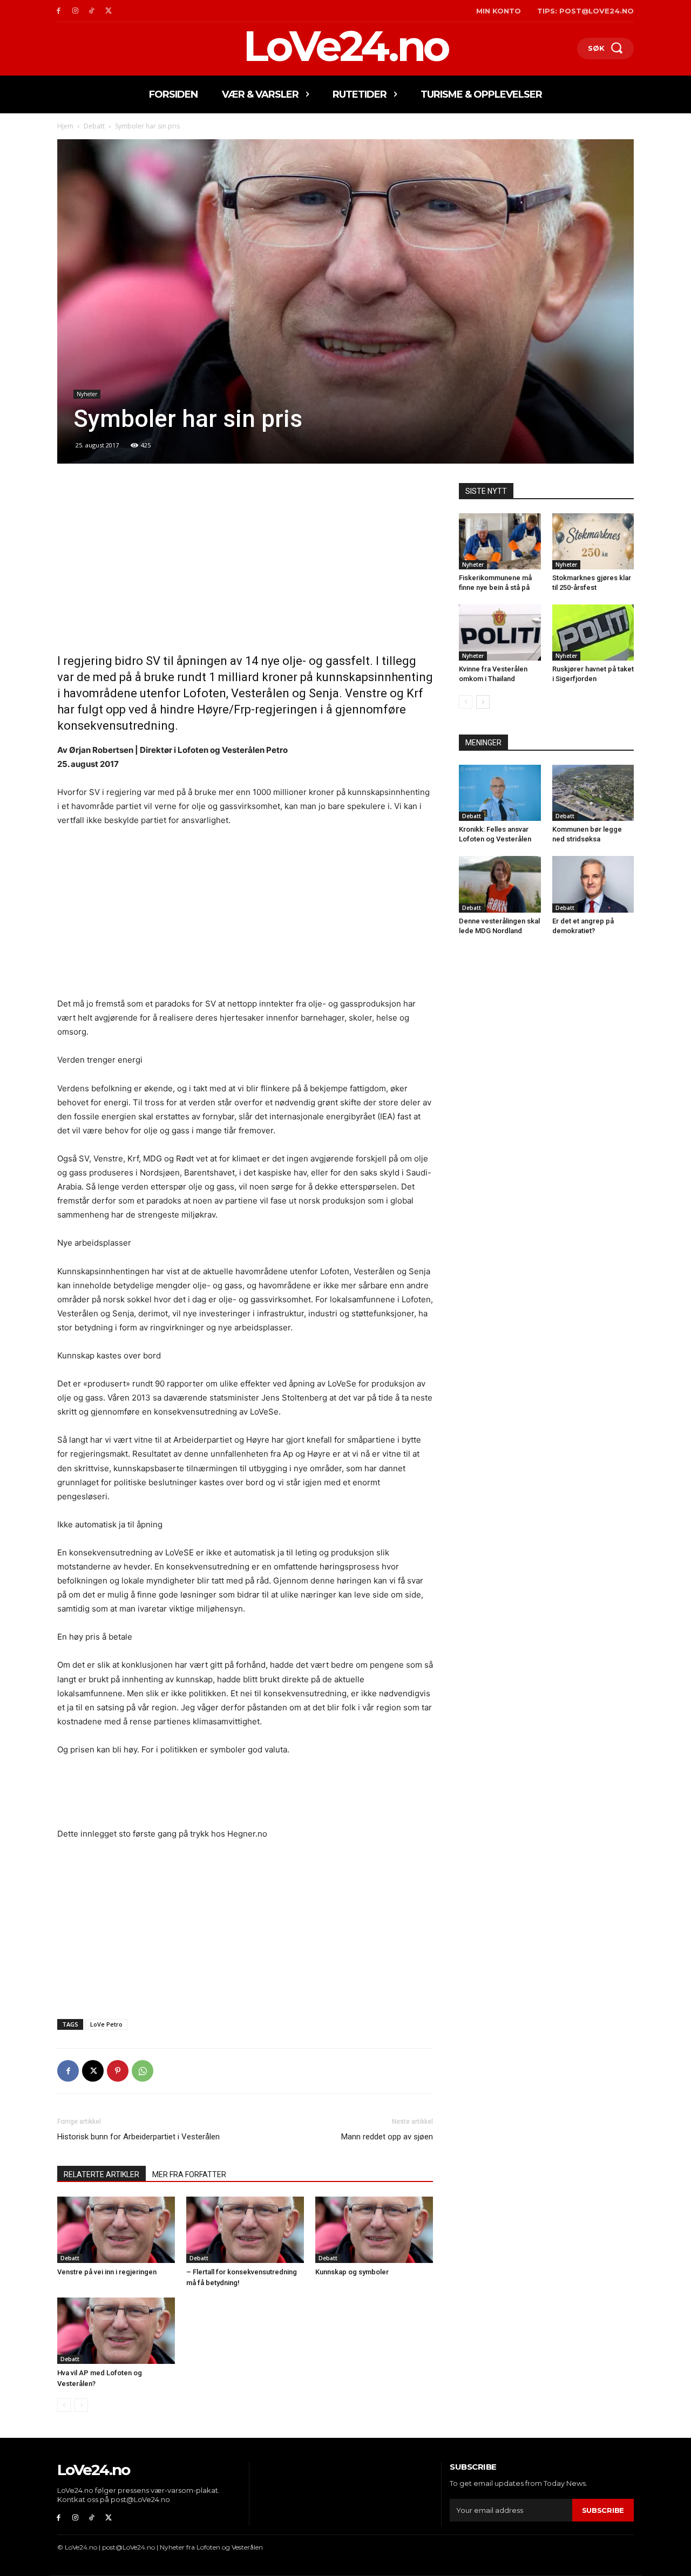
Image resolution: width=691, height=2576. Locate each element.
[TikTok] (92, 11)
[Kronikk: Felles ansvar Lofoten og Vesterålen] (500, 793)
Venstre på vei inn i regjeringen (107, 2272)
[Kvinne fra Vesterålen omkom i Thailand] (500, 633)
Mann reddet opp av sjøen (387, 2137)
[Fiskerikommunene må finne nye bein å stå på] (500, 541)
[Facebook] (59, 11)
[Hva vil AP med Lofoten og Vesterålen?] (116, 2331)
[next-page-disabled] (81, 2405)
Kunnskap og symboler (352, 2272)
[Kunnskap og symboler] (374, 2230)
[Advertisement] (245, 563)
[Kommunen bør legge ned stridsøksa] (593, 793)
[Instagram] (75, 11)
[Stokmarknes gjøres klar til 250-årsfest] (593, 541)
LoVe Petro (106, 2024)
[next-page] (483, 702)
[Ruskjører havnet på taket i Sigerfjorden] (593, 633)
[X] (108, 11)
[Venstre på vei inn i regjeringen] (116, 2230)
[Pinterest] (118, 2071)
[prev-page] (64, 2405)
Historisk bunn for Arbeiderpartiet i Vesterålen (138, 2137)
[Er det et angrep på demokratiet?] (593, 884)
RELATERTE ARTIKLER (101, 2174)
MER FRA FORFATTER (189, 2174)
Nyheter (87, 394)
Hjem (65, 126)
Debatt (94, 126)
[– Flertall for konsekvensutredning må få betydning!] (245, 2230)
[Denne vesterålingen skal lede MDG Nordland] (500, 884)
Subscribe (603, 2510)
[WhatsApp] (143, 2071)
